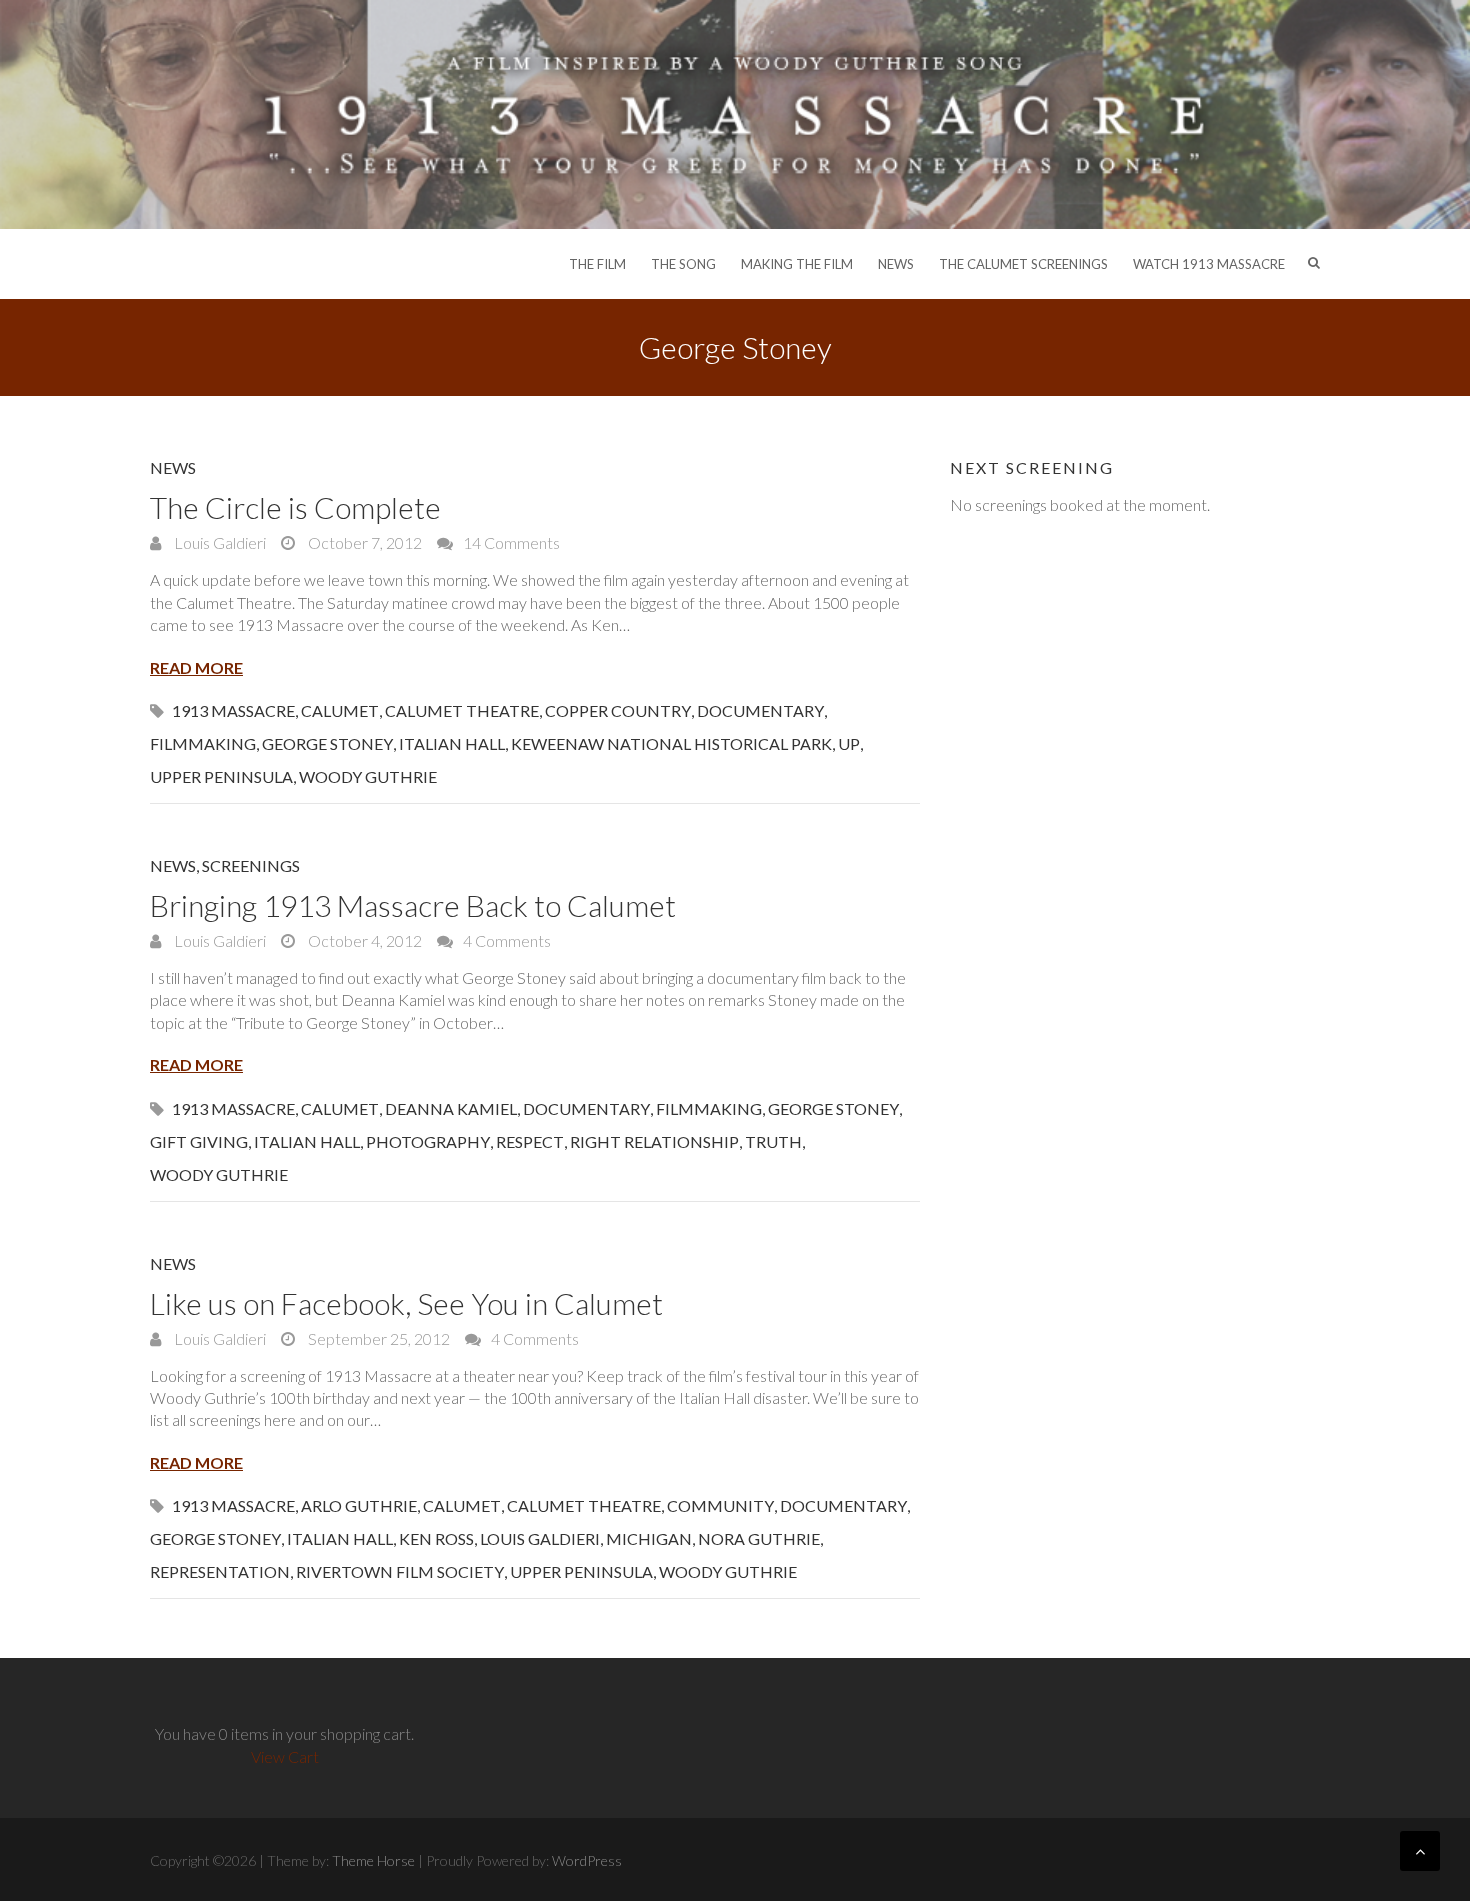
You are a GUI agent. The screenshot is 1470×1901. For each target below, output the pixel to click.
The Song (683, 264)
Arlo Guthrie (359, 1505)
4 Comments (507, 940)
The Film (597, 264)
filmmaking (203, 743)
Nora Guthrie (759, 1538)
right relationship (654, 1141)
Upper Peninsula (221, 776)
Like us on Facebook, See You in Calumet (406, 1303)
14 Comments (511, 542)
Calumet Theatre (462, 710)
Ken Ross (436, 1538)
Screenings (251, 865)
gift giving (199, 1141)
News (896, 264)
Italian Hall (452, 743)
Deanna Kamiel (451, 1108)
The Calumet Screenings (1023, 264)
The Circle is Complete (295, 507)
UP (849, 743)
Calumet (340, 710)
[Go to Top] (1420, 1851)
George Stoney (327, 743)
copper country (618, 710)
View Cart (285, 1756)
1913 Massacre (233, 710)
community (720, 1505)
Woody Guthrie (368, 776)
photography (428, 1141)
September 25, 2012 (377, 1338)
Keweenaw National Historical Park (671, 743)
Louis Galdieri (218, 542)
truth (773, 1141)
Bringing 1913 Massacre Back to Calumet (413, 905)
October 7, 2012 (363, 542)
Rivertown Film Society (400, 1571)
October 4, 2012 (363, 940)
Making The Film (797, 264)
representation (220, 1571)
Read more (196, 667)
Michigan (649, 1538)
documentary (760, 710)
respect (530, 1141)
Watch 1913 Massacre (1209, 264)
